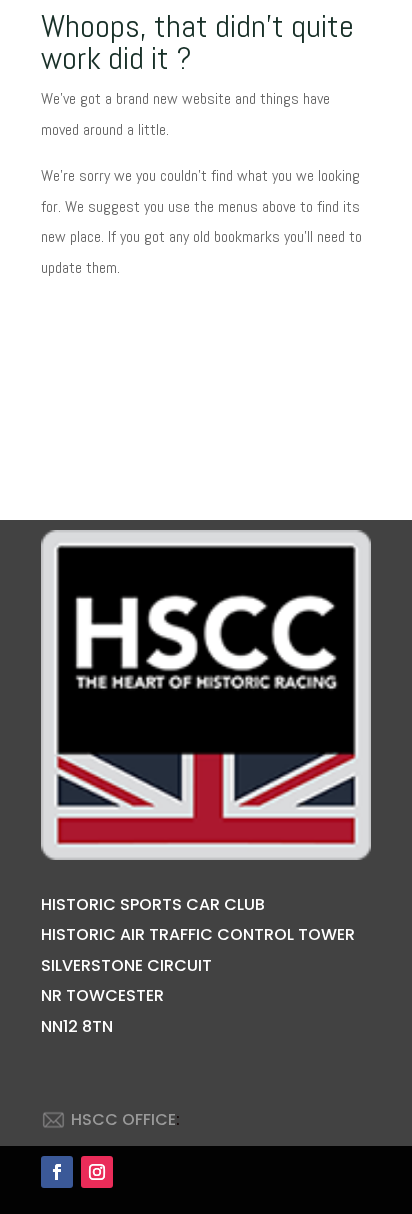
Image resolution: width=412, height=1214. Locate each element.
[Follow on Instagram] (97, 1172)
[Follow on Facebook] (57, 1172)
